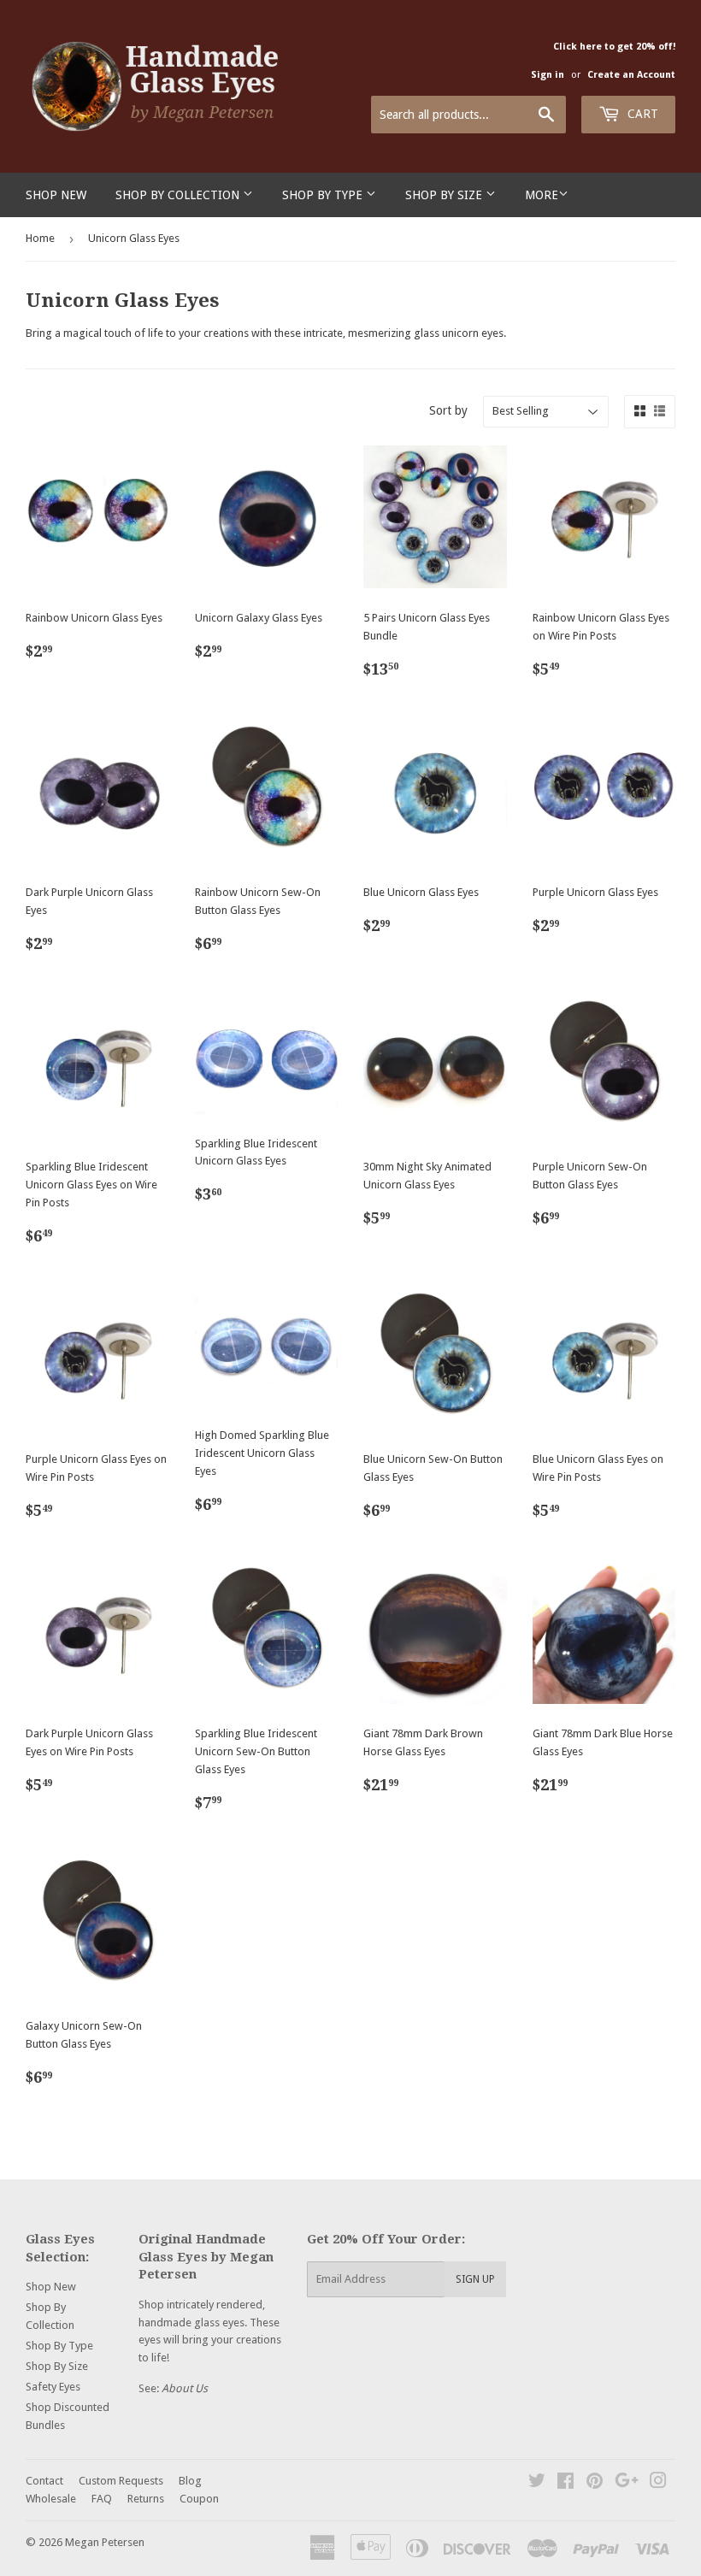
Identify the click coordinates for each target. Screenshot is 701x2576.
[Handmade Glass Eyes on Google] (627, 2483)
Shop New (56, 195)
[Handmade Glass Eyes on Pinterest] (595, 2483)
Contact (44, 2481)
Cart (641, 114)
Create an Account (631, 75)
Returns (146, 2499)
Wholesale (51, 2499)
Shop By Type (324, 195)
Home (40, 238)
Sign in (548, 75)
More (542, 195)
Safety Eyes (53, 2387)
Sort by (448, 410)
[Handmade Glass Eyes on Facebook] (566, 2483)
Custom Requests (121, 2481)
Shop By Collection (179, 195)
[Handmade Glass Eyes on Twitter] (537, 2483)
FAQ (102, 2499)
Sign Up (475, 2279)
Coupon (199, 2499)
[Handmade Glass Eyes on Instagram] (658, 2483)
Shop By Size (445, 195)
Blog (190, 2481)
